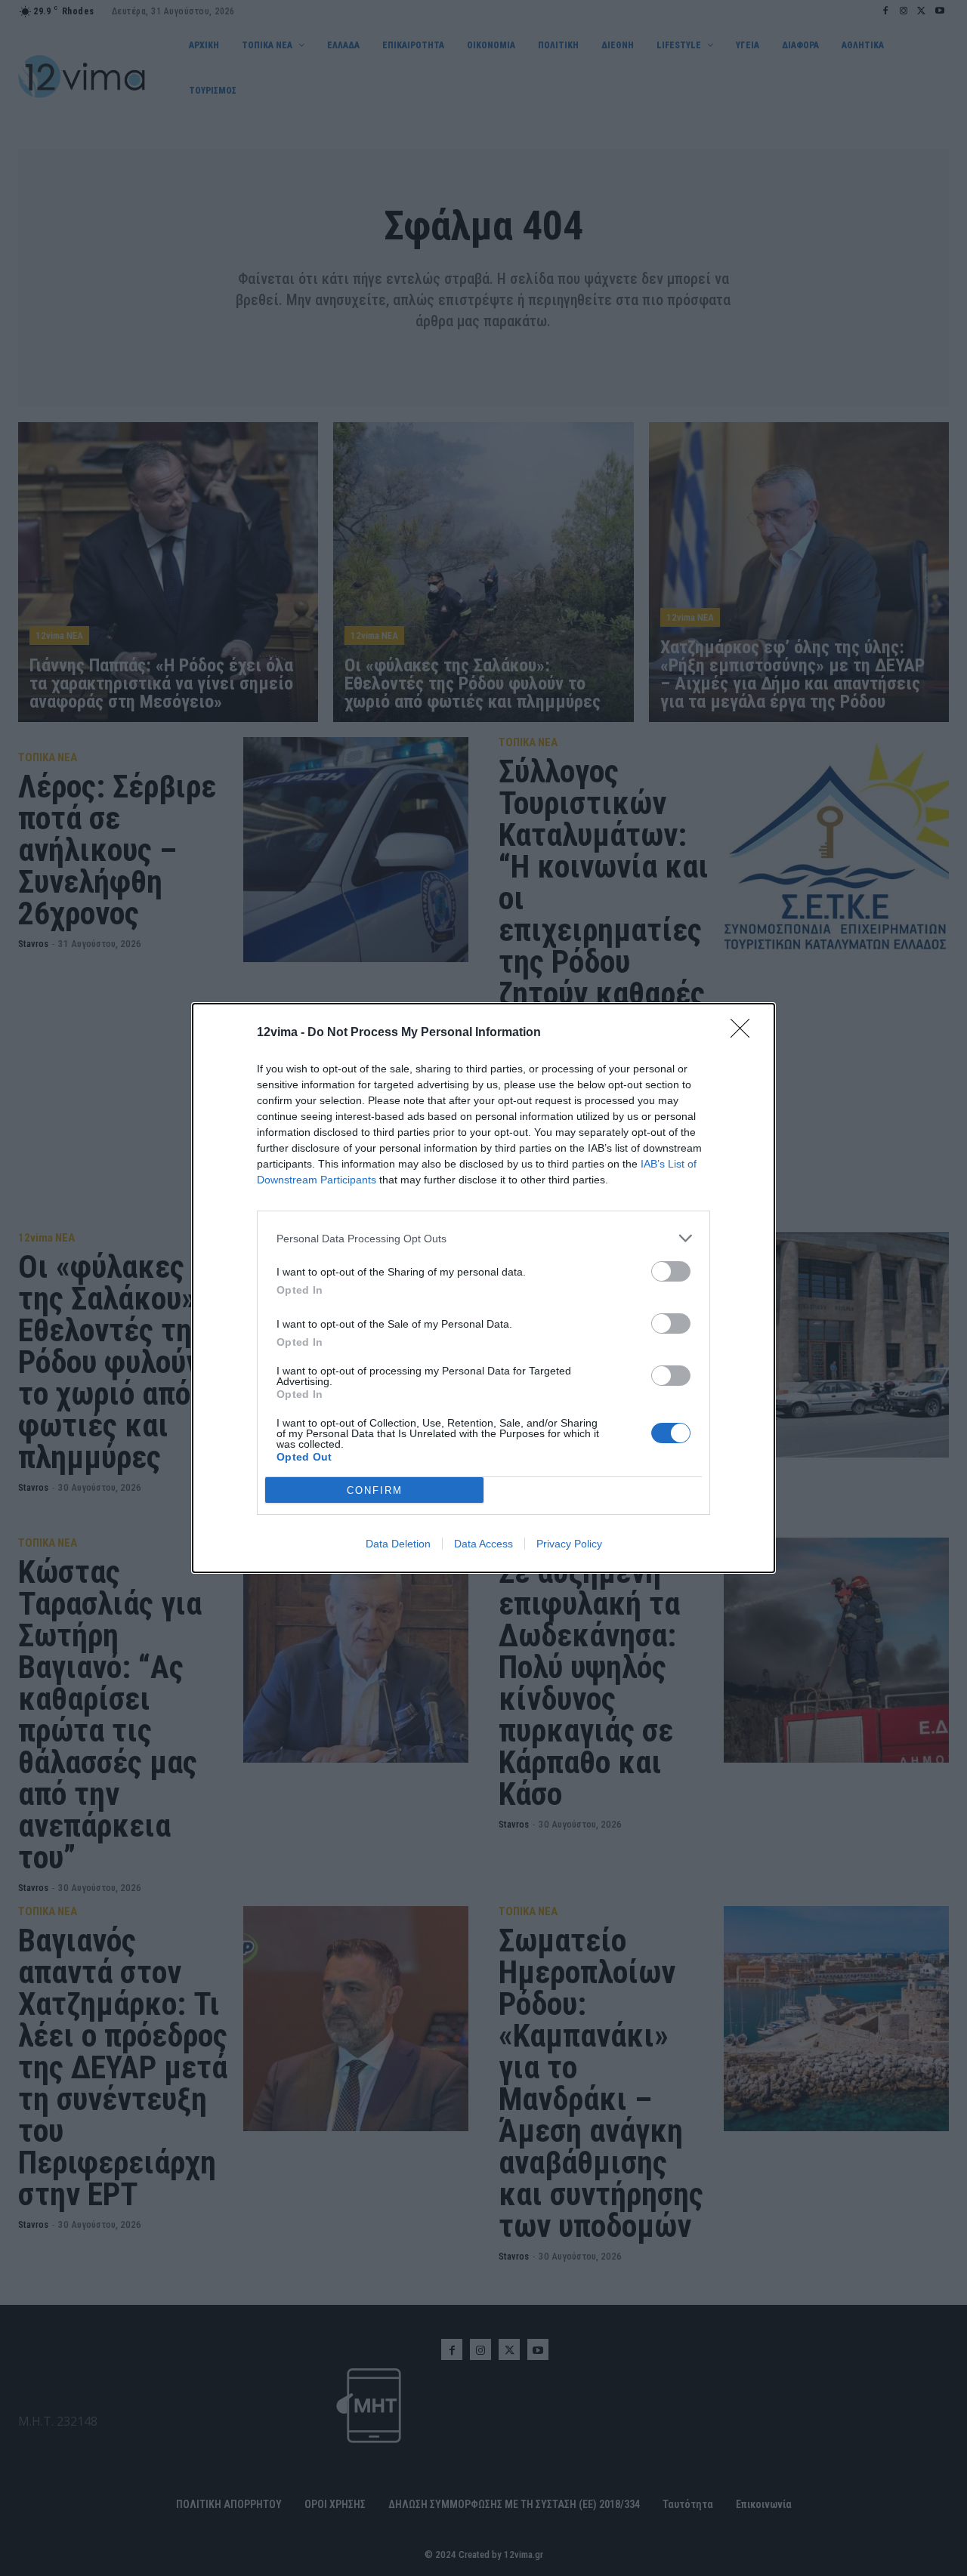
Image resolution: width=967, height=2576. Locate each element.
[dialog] (483, 1288)
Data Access (483, 1544)
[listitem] (483, 1238)
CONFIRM (375, 1490)
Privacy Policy (569, 1544)
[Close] (745, 1033)
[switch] (671, 1271)
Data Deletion (398, 1544)
